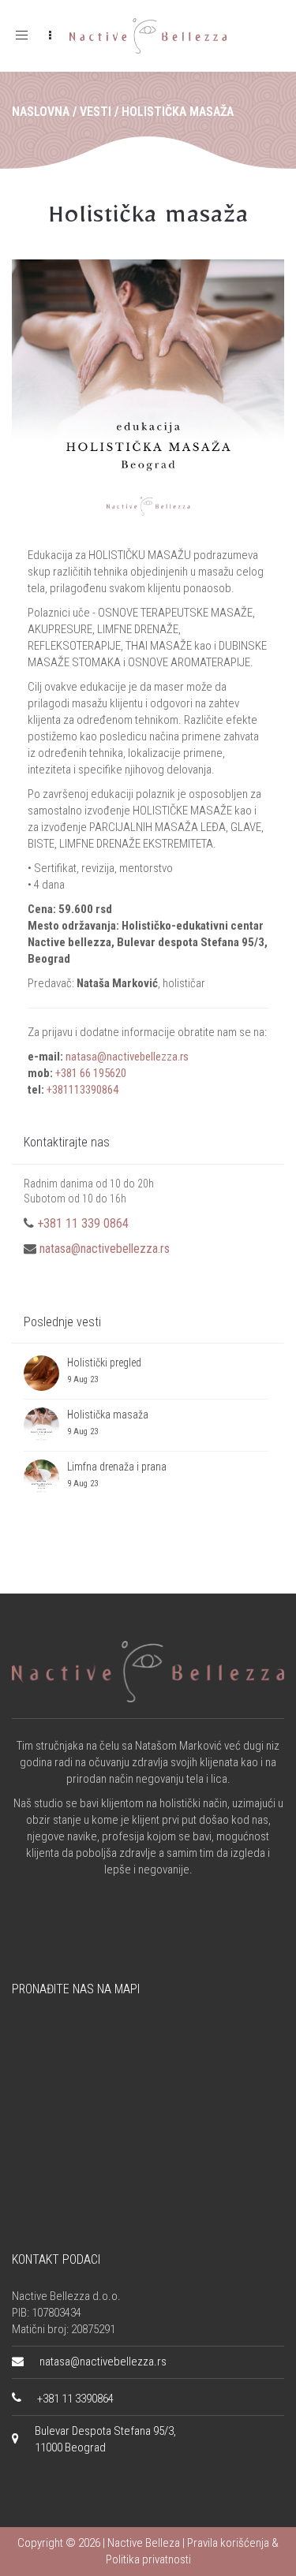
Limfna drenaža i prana (117, 1467)
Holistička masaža (148, 220)
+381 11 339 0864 (83, 1223)
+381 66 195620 (91, 1073)
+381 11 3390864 (75, 2399)
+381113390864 (82, 1090)
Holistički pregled (104, 1363)
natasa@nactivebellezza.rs (127, 1057)
